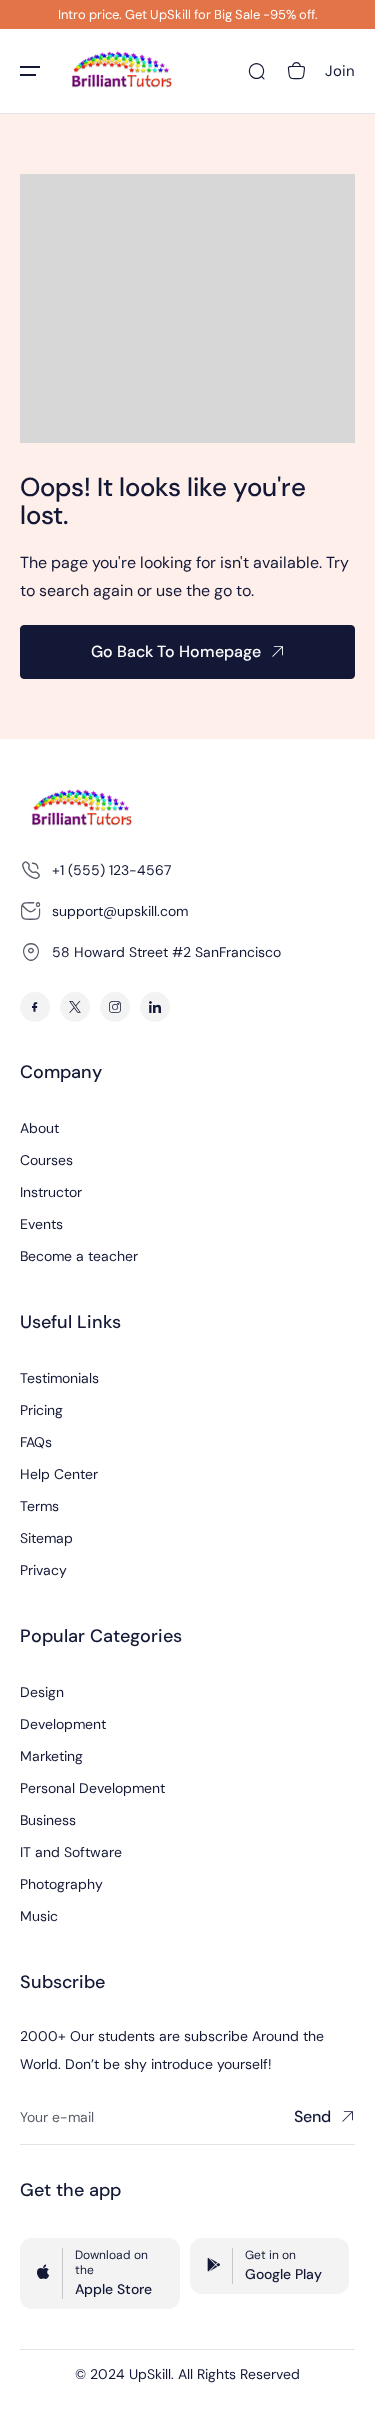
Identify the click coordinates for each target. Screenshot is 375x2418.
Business (48, 1820)
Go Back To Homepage (176, 651)
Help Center (59, 1474)
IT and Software (71, 1852)
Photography (61, 1884)
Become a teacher (79, 1256)
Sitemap (46, 1538)
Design (42, 1692)
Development (63, 1724)
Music (39, 1916)
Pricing (41, 1410)
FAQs (36, 1442)
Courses (46, 1160)
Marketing (51, 1756)
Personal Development (92, 1788)
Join (340, 71)
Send (312, 2116)
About (39, 1128)
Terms (39, 1506)
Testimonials (59, 1378)
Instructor (51, 1192)
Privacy (43, 1570)
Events (41, 1224)
